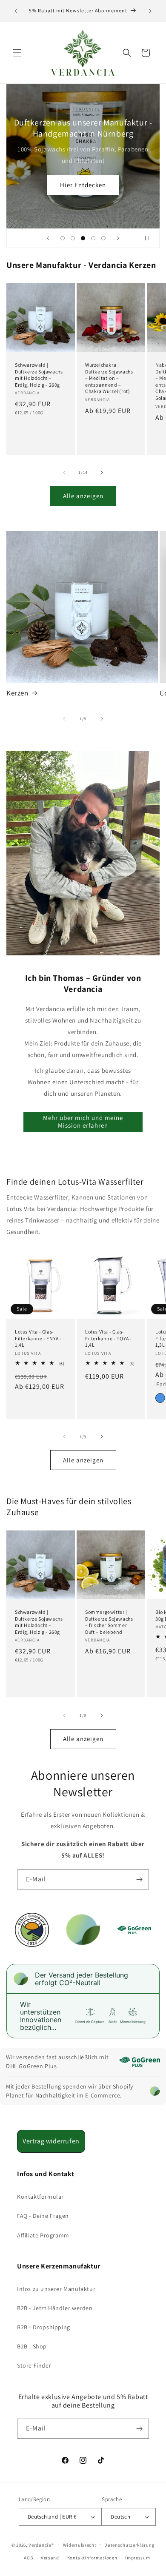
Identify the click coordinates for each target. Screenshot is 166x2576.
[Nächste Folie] (118, 238)
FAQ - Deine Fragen (43, 2216)
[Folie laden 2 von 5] (73, 238)
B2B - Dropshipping (44, 2327)
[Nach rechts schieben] (102, 473)
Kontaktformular (40, 2197)
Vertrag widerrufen (51, 2141)
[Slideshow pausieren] (150, 238)
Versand (50, 2558)
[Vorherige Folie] (48, 238)
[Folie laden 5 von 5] (103, 238)
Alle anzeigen (83, 496)
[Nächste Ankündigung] (150, 11)
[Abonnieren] (139, 1879)
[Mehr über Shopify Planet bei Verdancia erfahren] (155, 2091)
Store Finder (34, 2365)
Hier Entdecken (83, 185)
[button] (17, 53)
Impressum (137, 2558)
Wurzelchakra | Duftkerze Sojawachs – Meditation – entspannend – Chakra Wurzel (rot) (109, 378)
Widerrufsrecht (80, 2545)
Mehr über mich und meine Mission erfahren (83, 1121)
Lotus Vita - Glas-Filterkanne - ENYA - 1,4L (38, 1338)
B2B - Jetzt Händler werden (55, 2308)
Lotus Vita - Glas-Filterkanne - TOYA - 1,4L (109, 1338)
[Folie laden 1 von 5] (63, 238)
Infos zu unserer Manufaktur (56, 2289)
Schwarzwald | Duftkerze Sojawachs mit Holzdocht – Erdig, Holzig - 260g (39, 375)
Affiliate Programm (43, 2235)
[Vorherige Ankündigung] (16, 11)
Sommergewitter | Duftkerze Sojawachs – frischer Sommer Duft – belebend (109, 1622)
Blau (160, 1398)
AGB (28, 2558)
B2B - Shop (32, 2346)
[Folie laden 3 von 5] (83, 238)
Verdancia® (41, 2545)
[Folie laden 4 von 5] (93, 238)
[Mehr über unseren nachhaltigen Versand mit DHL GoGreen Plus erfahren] (140, 2062)
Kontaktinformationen (92, 2558)
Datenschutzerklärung (129, 2545)
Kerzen (17, 693)
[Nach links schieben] (64, 473)
